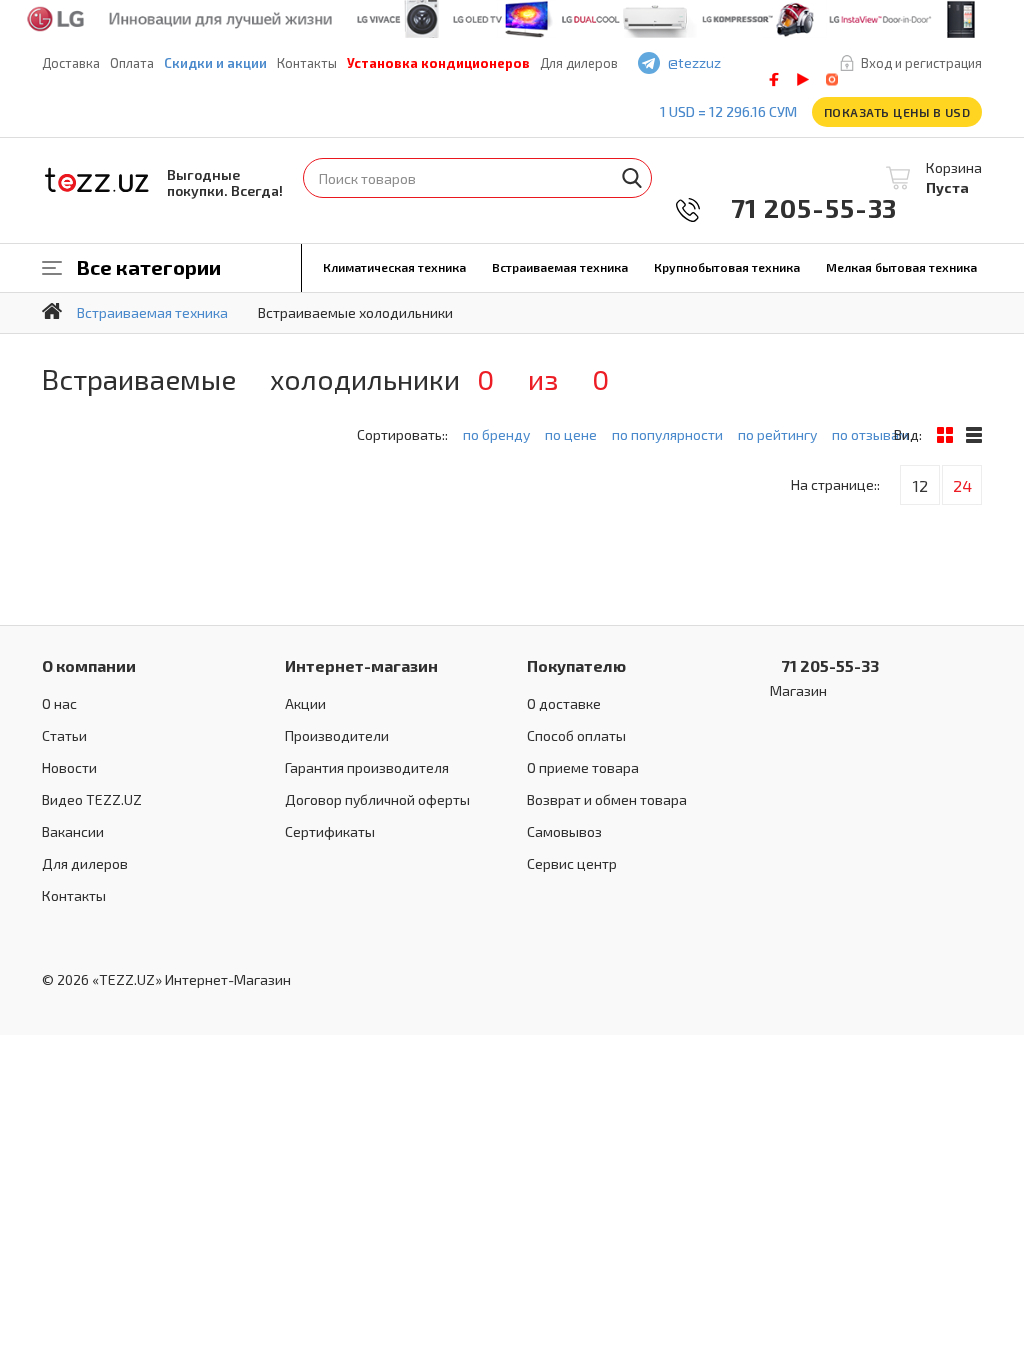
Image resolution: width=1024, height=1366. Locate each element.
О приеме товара (583, 767)
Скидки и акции (215, 63)
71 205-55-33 (800, 207)
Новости (69, 767)
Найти (632, 178)
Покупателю (576, 665)
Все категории (149, 267)
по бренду (496, 434)
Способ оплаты (576, 735)
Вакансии (73, 831)
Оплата (132, 63)
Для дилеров (579, 63)
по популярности (667, 434)
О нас (59, 703)
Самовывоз (564, 831)
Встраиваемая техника (560, 267)
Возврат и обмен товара (607, 799)
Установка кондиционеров (438, 63)
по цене (571, 434)
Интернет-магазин (361, 665)
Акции (305, 703)
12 (920, 485)
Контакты (307, 63)
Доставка (71, 63)
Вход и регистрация (921, 63)
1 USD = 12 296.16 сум (728, 111)
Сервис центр (572, 863)
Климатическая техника (394, 267)
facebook (774, 79)
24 (962, 485)
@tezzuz (694, 62)
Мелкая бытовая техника (901, 267)
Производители (337, 735)
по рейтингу (777, 434)
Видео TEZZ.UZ (92, 799)
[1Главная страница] (52, 311)
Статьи (64, 735)
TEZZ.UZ (97, 180)
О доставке (564, 703)
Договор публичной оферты (377, 799)
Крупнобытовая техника (727, 267)
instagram (832, 79)
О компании (89, 665)
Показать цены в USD (897, 112)
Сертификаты (330, 831)
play (803, 79)
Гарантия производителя (367, 767)
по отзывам (870, 434)
